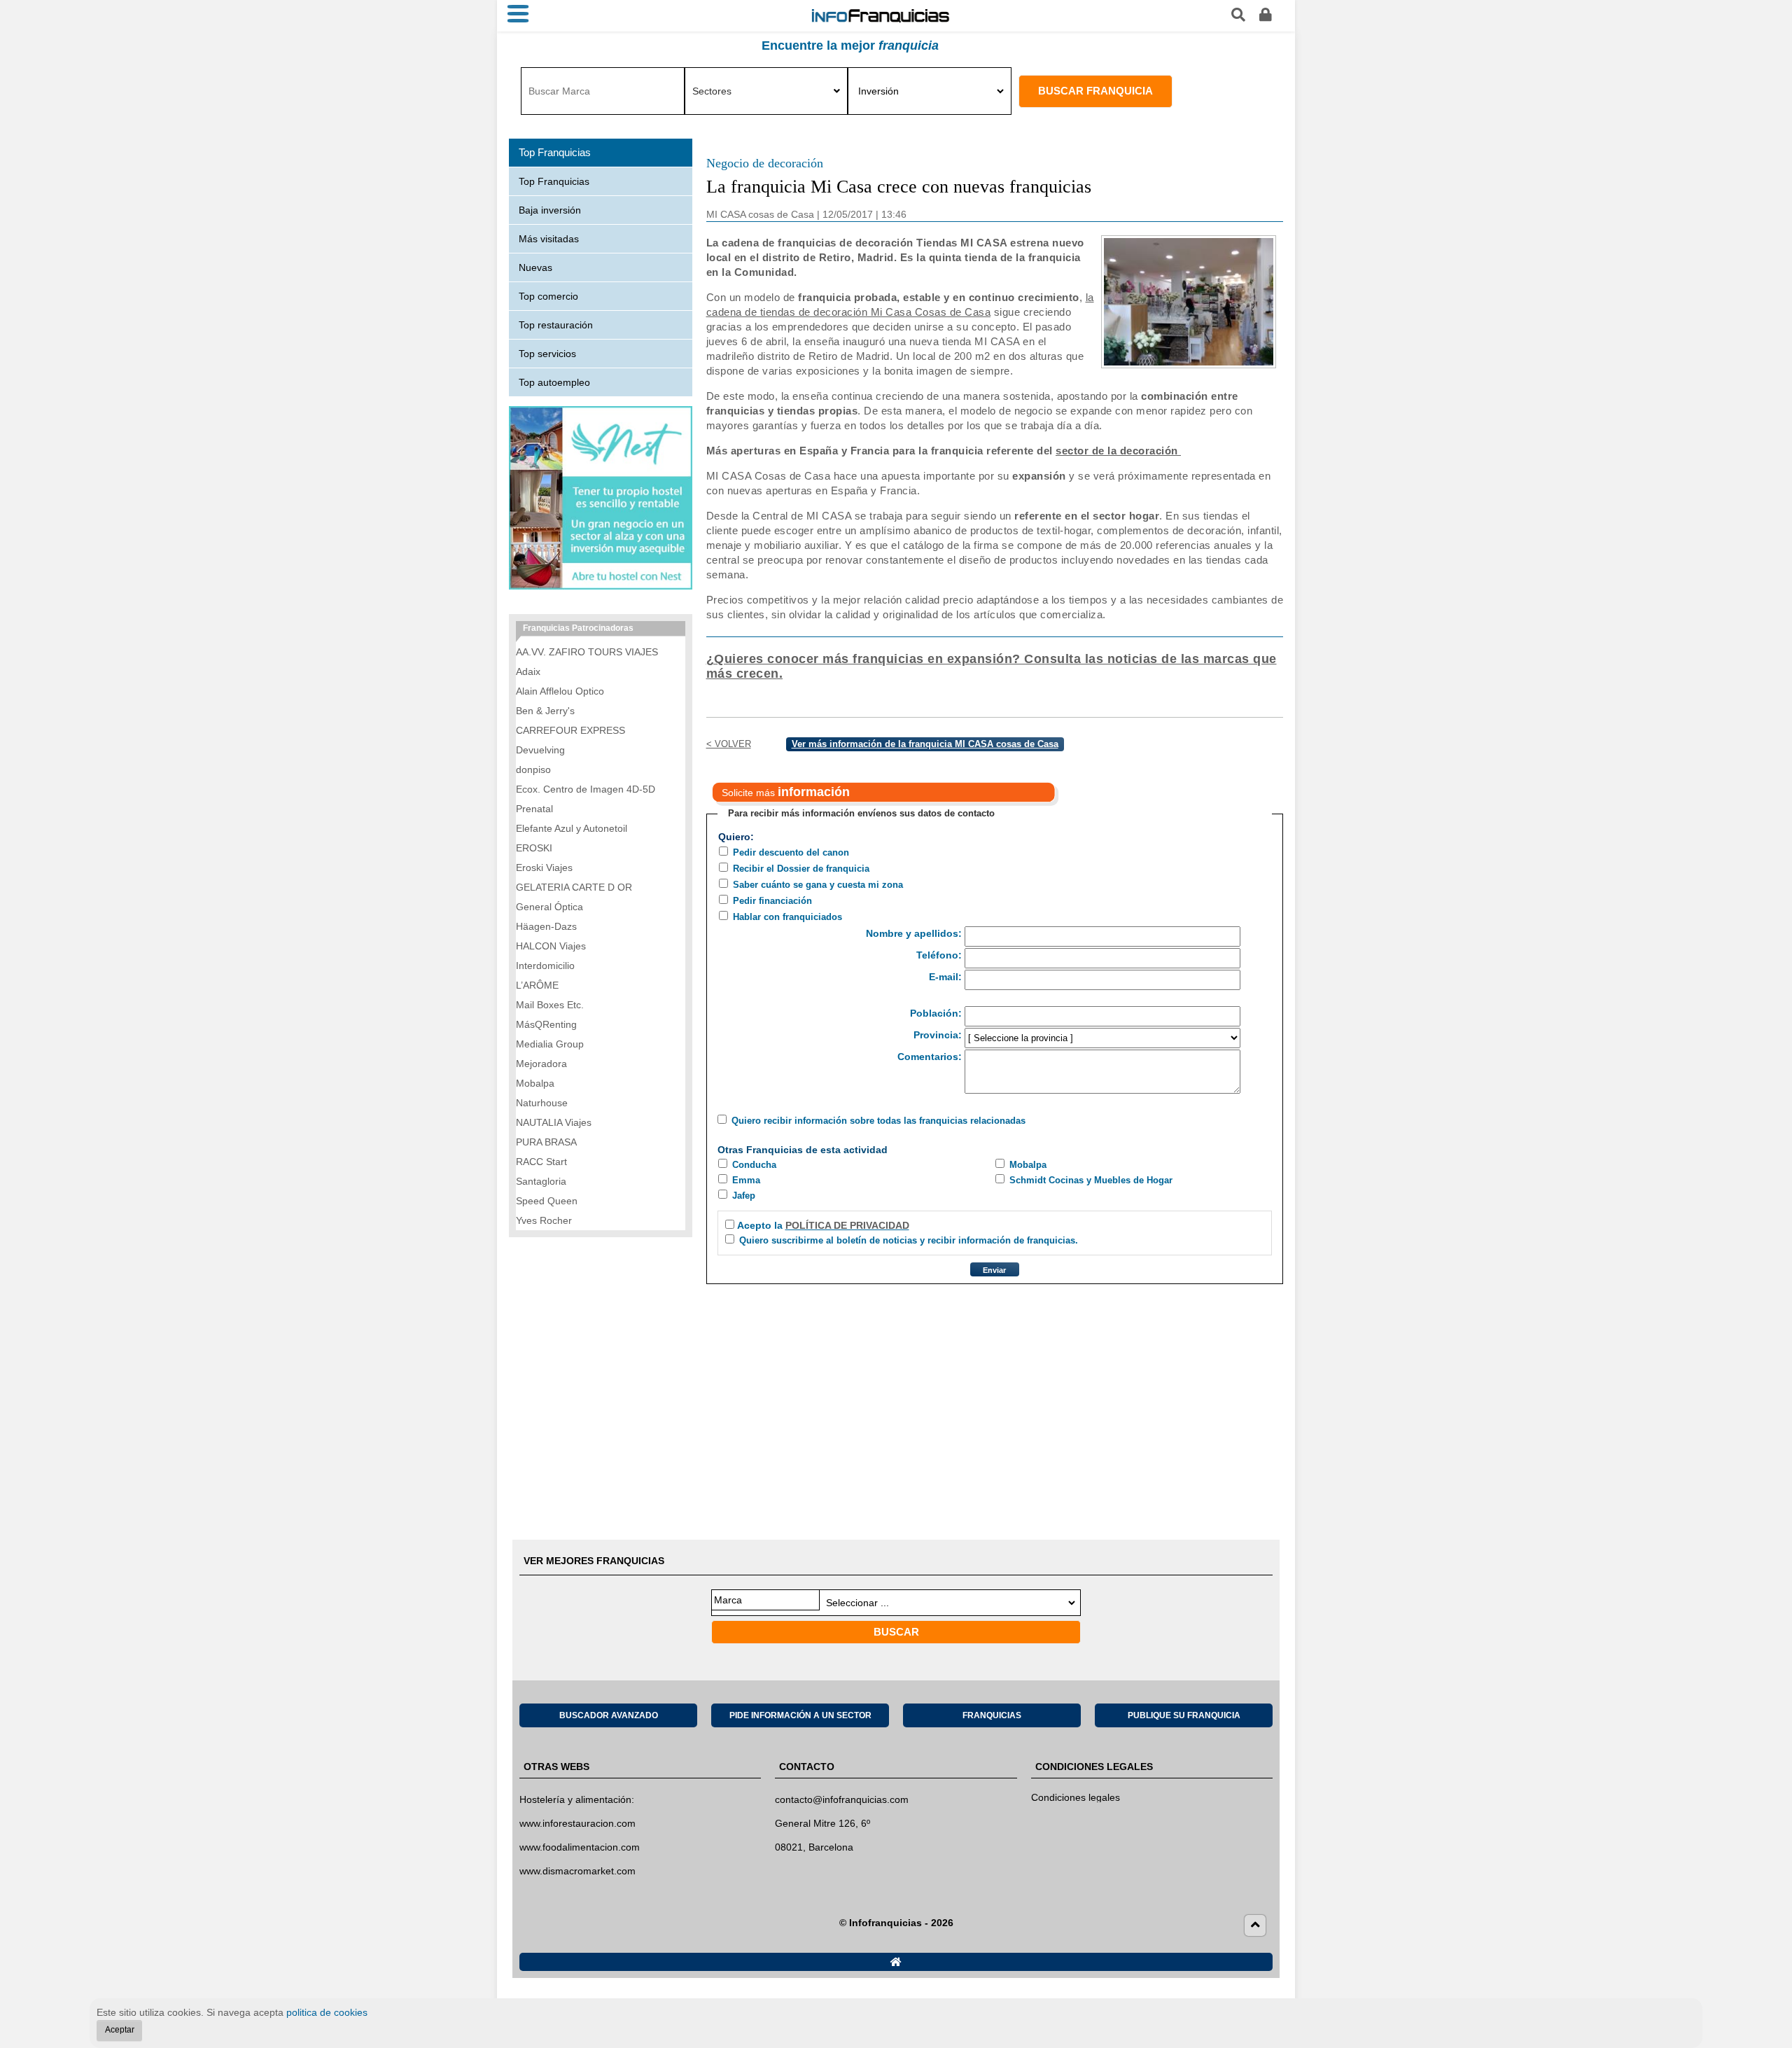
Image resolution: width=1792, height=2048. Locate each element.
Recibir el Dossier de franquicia (801, 869)
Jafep (744, 1196)
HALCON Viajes (551, 946)
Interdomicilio (545, 966)
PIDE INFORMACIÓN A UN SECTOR (800, 1715)
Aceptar (120, 2030)
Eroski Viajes (544, 868)
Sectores (712, 91)
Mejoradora (541, 1064)
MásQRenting (546, 1024)
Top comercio (548, 296)
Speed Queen (547, 1201)
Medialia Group (550, 1044)
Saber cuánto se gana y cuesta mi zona (818, 885)
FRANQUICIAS (992, 1715)
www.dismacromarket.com (577, 1871)
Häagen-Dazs (546, 926)
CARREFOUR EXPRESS (570, 730)
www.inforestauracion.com (577, 1823)
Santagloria (541, 1181)
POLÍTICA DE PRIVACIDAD (847, 1225)
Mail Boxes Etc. (550, 1005)
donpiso (533, 769)
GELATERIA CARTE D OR (574, 887)
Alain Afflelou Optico (560, 691)
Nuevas (535, 267)
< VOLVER (729, 744)
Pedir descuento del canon (791, 852)
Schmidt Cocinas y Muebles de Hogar (1091, 1180)
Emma (746, 1180)
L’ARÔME (537, 985)
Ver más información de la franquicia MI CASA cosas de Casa (925, 744)
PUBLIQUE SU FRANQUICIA (1184, 1715)
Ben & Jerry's (545, 711)
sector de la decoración (1118, 451)
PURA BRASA (546, 1142)
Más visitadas (549, 239)
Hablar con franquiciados (787, 917)
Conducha (754, 1165)
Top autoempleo (554, 382)
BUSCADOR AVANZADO (609, 1715)
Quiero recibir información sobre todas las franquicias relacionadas (878, 1121)
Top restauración (556, 325)
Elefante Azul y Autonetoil (572, 828)
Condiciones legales (1076, 1797)
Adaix (528, 671)
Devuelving (540, 750)
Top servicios (547, 354)
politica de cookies (327, 2012)
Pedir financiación (772, 901)
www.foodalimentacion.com (580, 1847)
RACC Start (541, 1162)
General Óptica (549, 907)
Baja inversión (550, 210)
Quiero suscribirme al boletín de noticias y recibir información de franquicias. (909, 1240)
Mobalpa (1028, 1165)
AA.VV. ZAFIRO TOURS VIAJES (587, 652)
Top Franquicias (554, 181)
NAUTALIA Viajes (554, 1122)
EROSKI (534, 848)
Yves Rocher (544, 1220)
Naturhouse (542, 1103)
